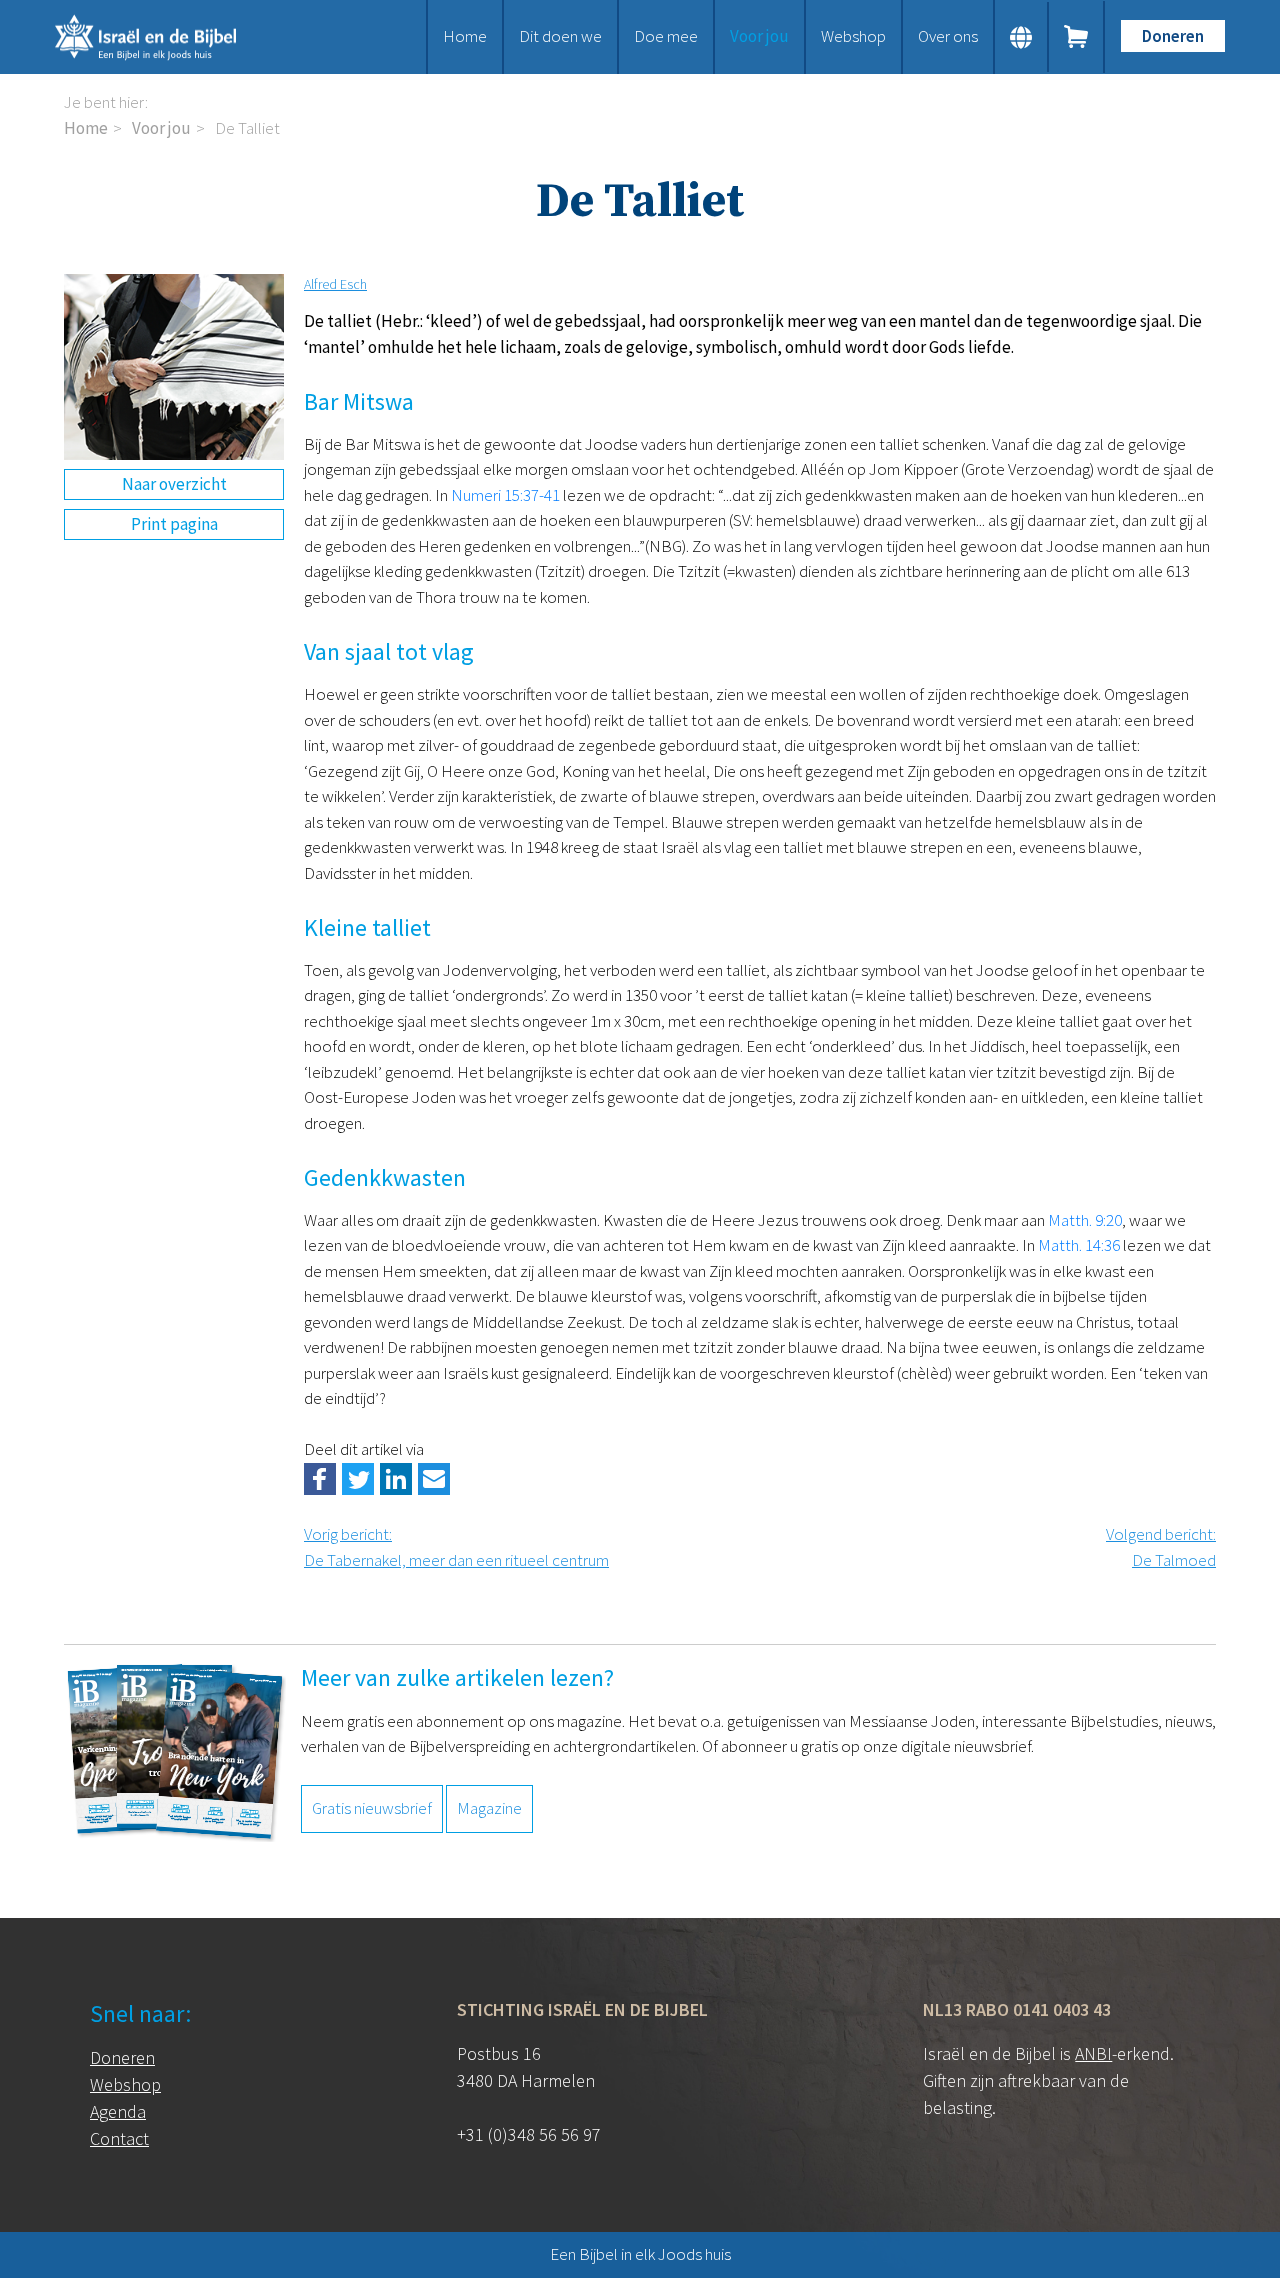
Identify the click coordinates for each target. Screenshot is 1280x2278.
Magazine (489, 1808)
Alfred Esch (335, 284)
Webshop (853, 36)
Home (465, 36)
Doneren (1173, 36)
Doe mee (666, 36)
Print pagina (174, 524)
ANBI (1093, 2053)
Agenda (118, 2111)
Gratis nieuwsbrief (372, 1808)
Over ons (948, 36)
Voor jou (759, 36)
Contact (119, 2138)
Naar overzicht (174, 484)
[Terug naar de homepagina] (170, 37)
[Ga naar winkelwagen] (1077, 37)
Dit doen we (560, 36)
